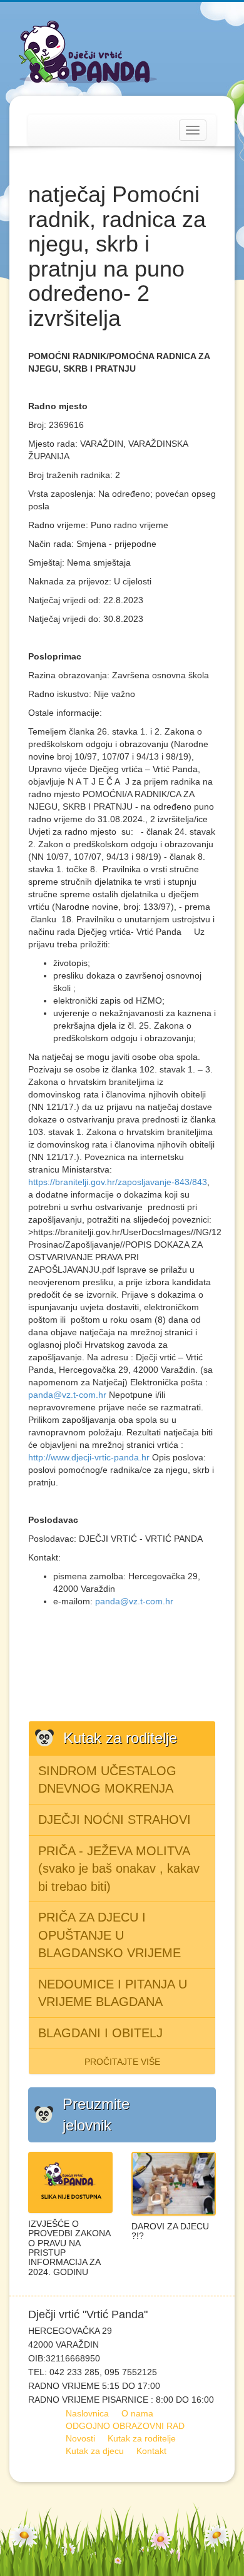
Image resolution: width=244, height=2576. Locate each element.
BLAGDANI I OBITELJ (100, 2033)
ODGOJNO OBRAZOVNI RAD (125, 2426)
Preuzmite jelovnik (96, 2115)
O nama (137, 2413)
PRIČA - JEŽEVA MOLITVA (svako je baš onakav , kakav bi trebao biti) (119, 1869)
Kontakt (151, 2451)
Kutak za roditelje (142, 2438)
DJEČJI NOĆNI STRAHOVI (114, 1820)
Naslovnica (87, 2413)
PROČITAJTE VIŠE (122, 2062)
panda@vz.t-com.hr (67, 1395)
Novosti (80, 2438)
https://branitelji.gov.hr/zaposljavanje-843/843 (118, 1182)
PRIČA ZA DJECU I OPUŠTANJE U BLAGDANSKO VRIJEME (109, 1935)
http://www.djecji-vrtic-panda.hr (89, 1457)
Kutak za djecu (95, 2451)
